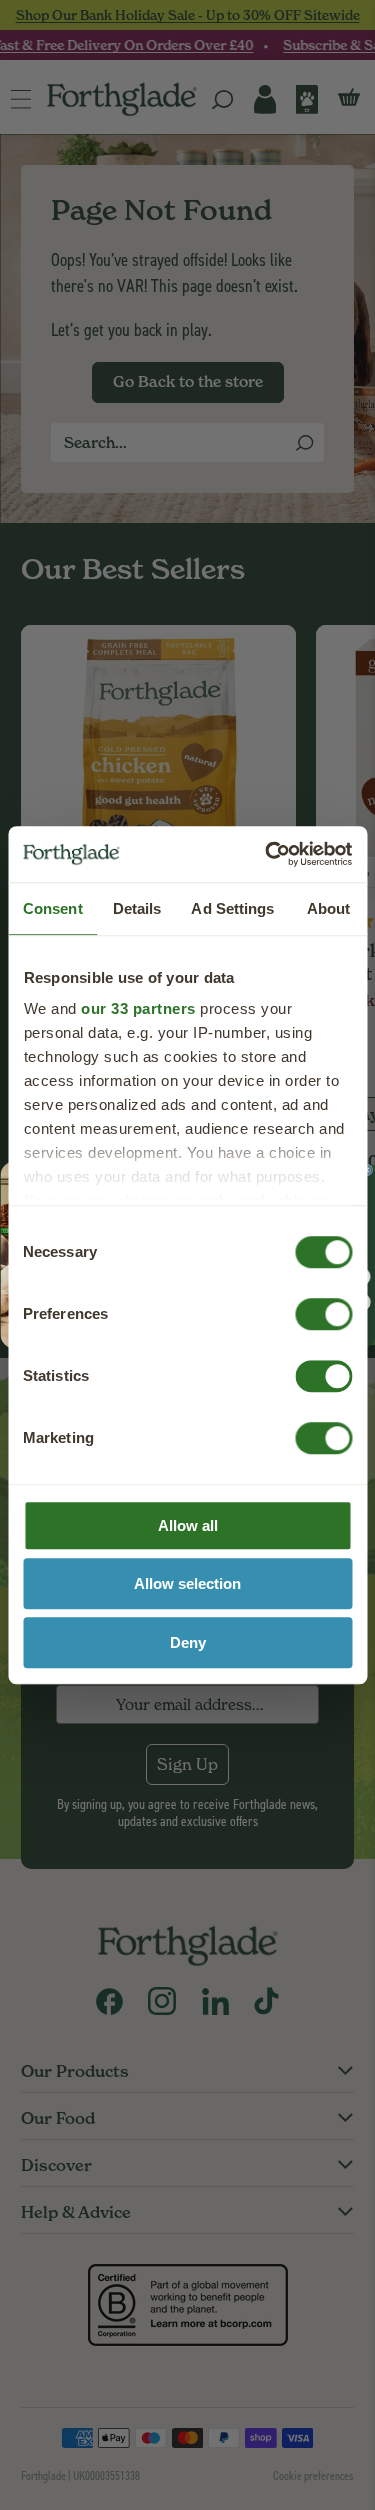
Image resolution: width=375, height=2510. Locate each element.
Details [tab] (137, 908)
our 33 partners (138, 1008)
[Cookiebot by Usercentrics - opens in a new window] (267, 854)
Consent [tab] (53, 908)
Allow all (188, 1525)
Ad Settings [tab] (232, 908)
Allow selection (187, 1583)
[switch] (304, 1307)
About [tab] (329, 908)
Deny (188, 1642)
